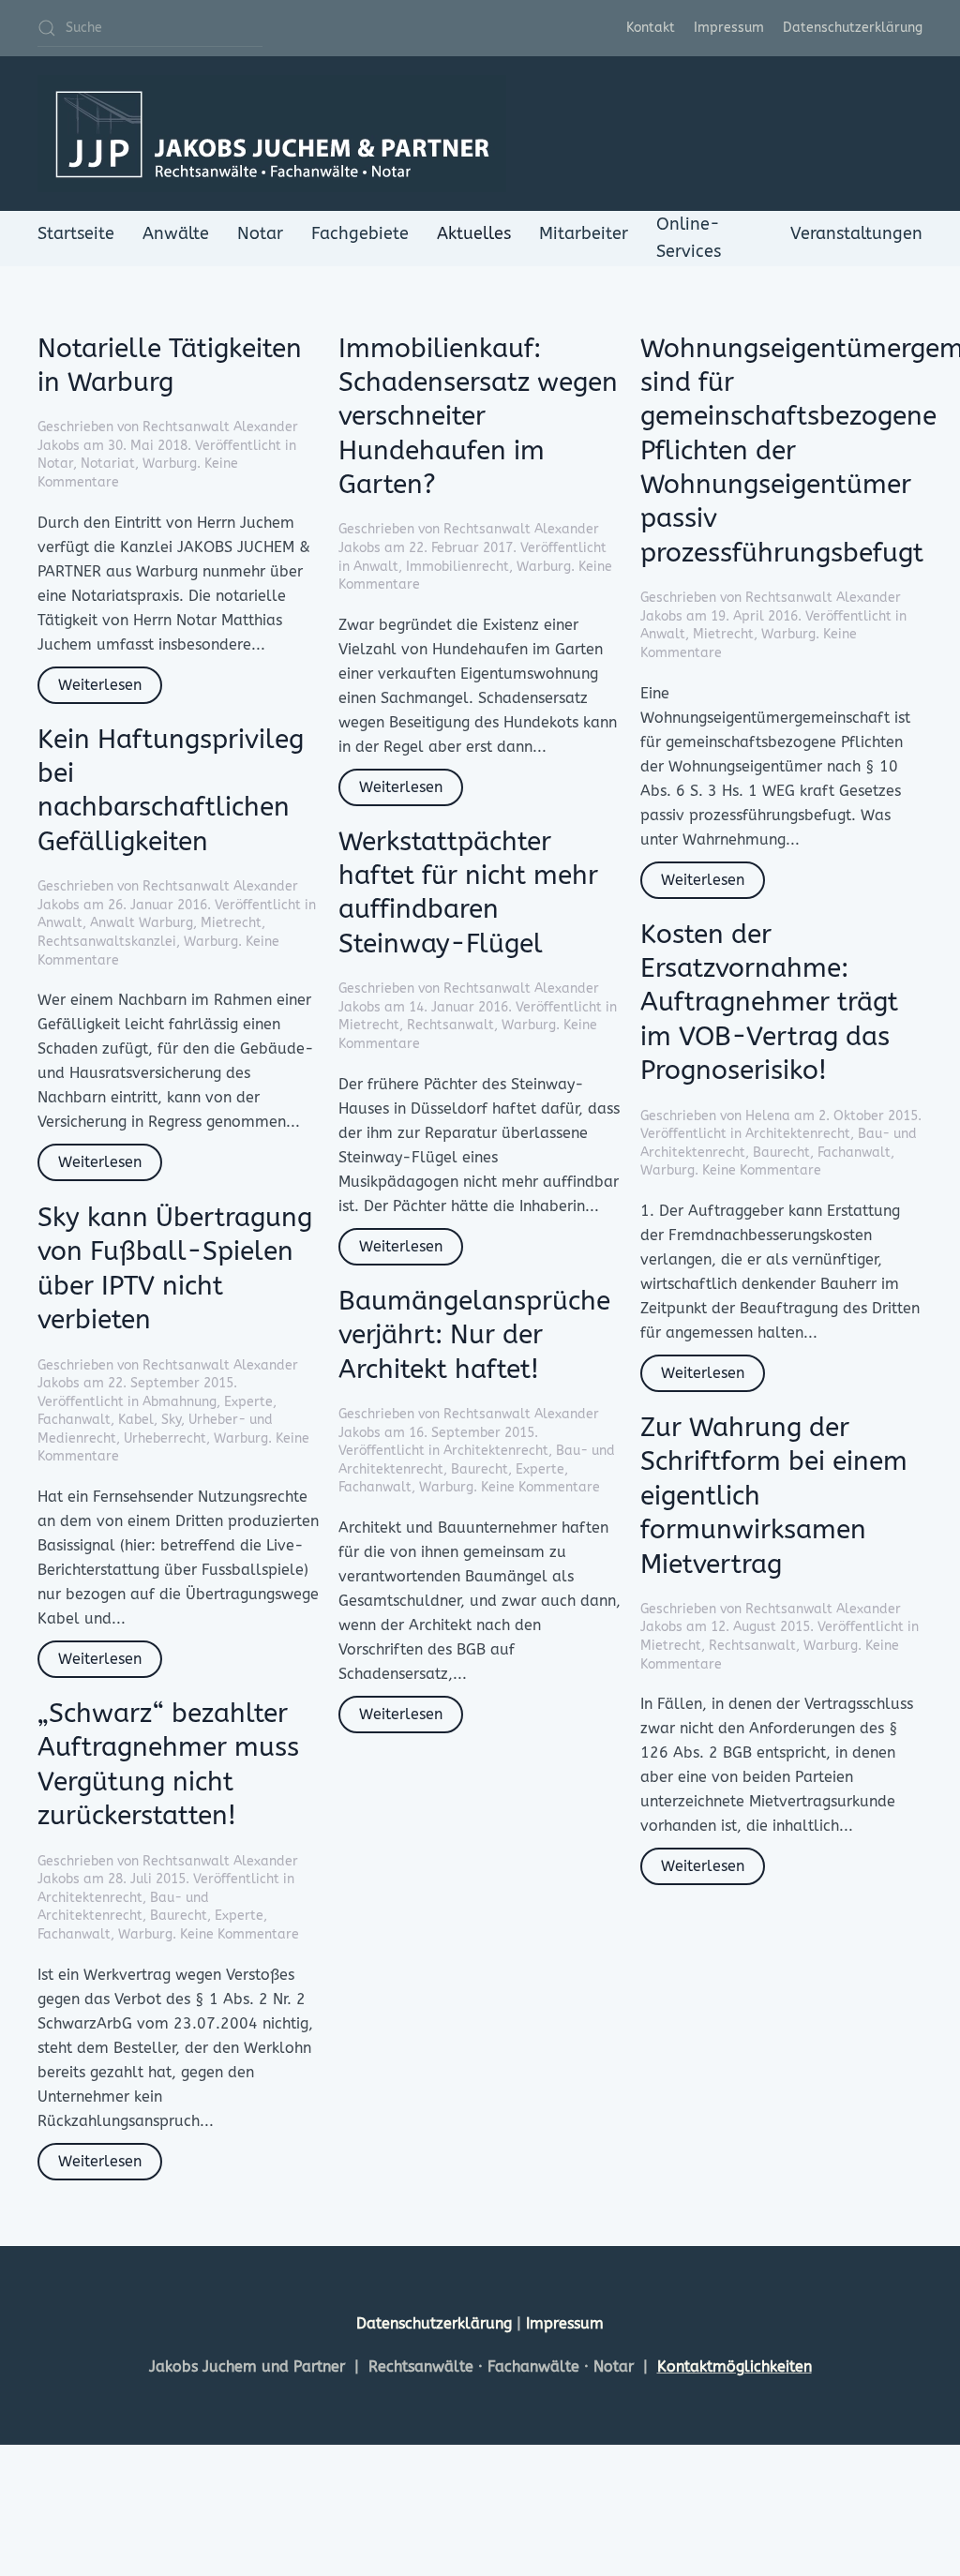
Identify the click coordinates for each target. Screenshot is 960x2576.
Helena (768, 1116)
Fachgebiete (360, 233)
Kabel (136, 1420)
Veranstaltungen (856, 233)
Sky (171, 1420)
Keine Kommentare (762, 1170)
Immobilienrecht (457, 567)
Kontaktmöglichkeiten (735, 2366)
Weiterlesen (100, 685)
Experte (248, 1402)
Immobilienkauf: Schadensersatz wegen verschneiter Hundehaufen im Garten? (478, 417)
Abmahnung (180, 1402)
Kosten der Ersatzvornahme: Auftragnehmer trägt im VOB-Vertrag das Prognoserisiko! (769, 1003)
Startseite (76, 233)
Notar (260, 233)
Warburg (170, 464)
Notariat (108, 464)
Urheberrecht (165, 1438)
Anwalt (376, 567)
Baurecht (781, 1153)
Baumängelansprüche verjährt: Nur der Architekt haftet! (474, 1335)
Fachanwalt (854, 1153)
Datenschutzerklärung (853, 28)
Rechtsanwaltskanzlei (107, 942)
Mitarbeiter (584, 233)
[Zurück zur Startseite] (272, 134)
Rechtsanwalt (450, 1025)
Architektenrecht (798, 1134)
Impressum (729, 28)
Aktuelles (474, 233)
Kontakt (651, 28)
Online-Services (689, 238)
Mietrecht (723, 634)
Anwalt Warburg (142, 923)
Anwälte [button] (176, 233)
